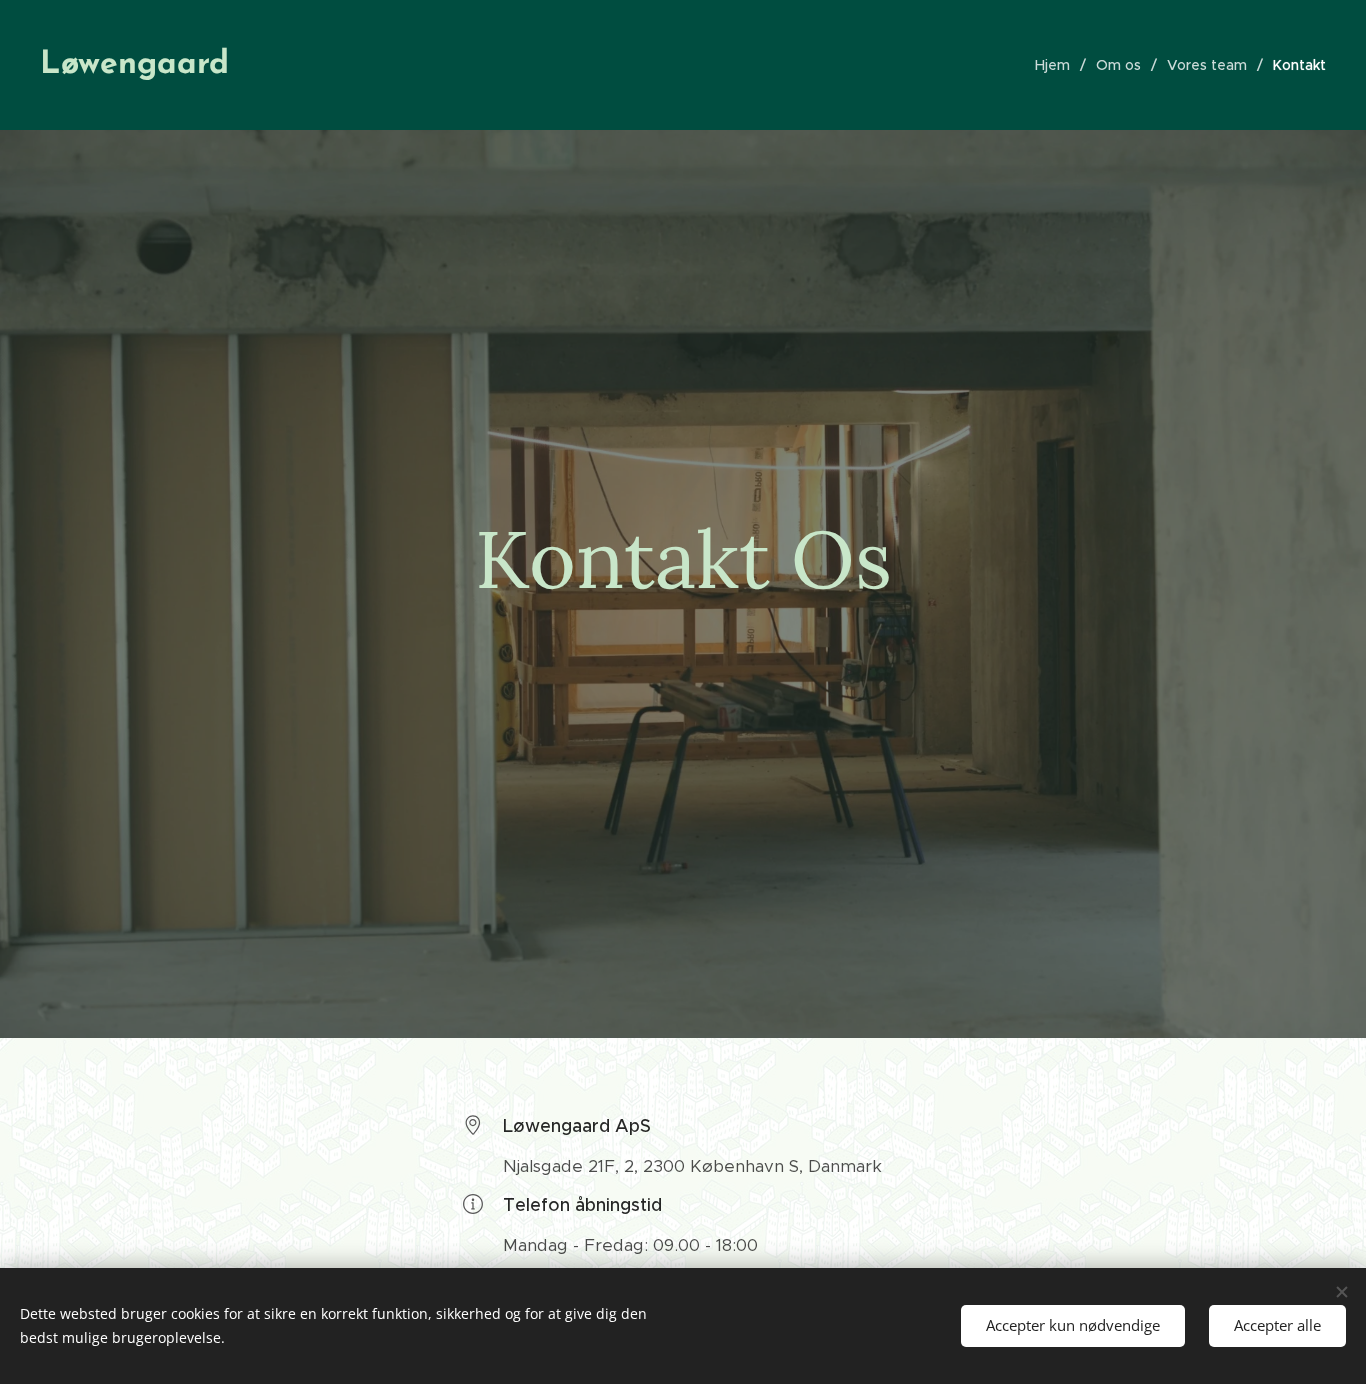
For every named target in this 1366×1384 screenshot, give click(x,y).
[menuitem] (1058, 65)
